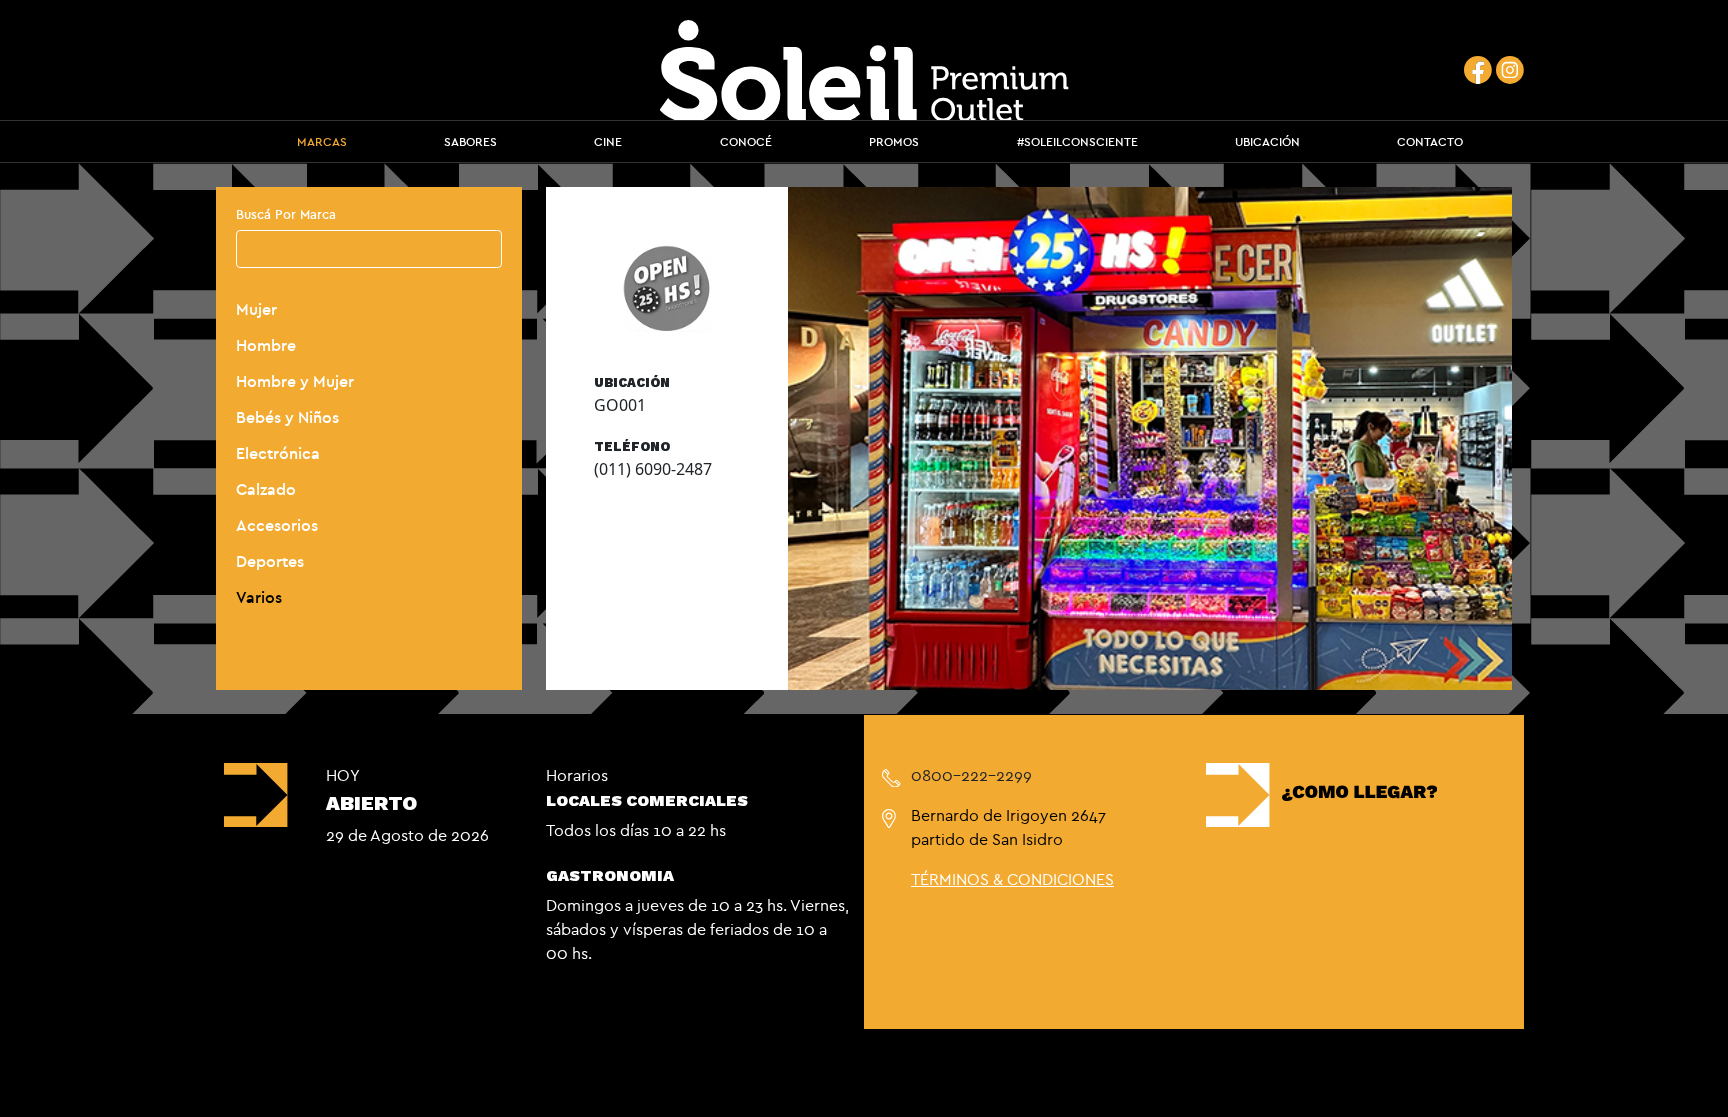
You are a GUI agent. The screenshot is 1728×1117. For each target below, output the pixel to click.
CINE (608, 141)
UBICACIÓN (1267, 141)
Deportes (270, 561)
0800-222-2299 (971, 775)
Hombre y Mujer (295, 381)
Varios (259, 597)
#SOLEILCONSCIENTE (1077, 141)
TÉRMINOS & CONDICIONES (1012, 879)
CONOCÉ (746, 141)
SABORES (470, 141)
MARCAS (322, 141)
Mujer (256, 309)
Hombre (266, 345)
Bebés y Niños (287, 417)
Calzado (266, 489)
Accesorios (277, 525)
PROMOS (894, 141)
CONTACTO (1430, 141)
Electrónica (278, 453)
